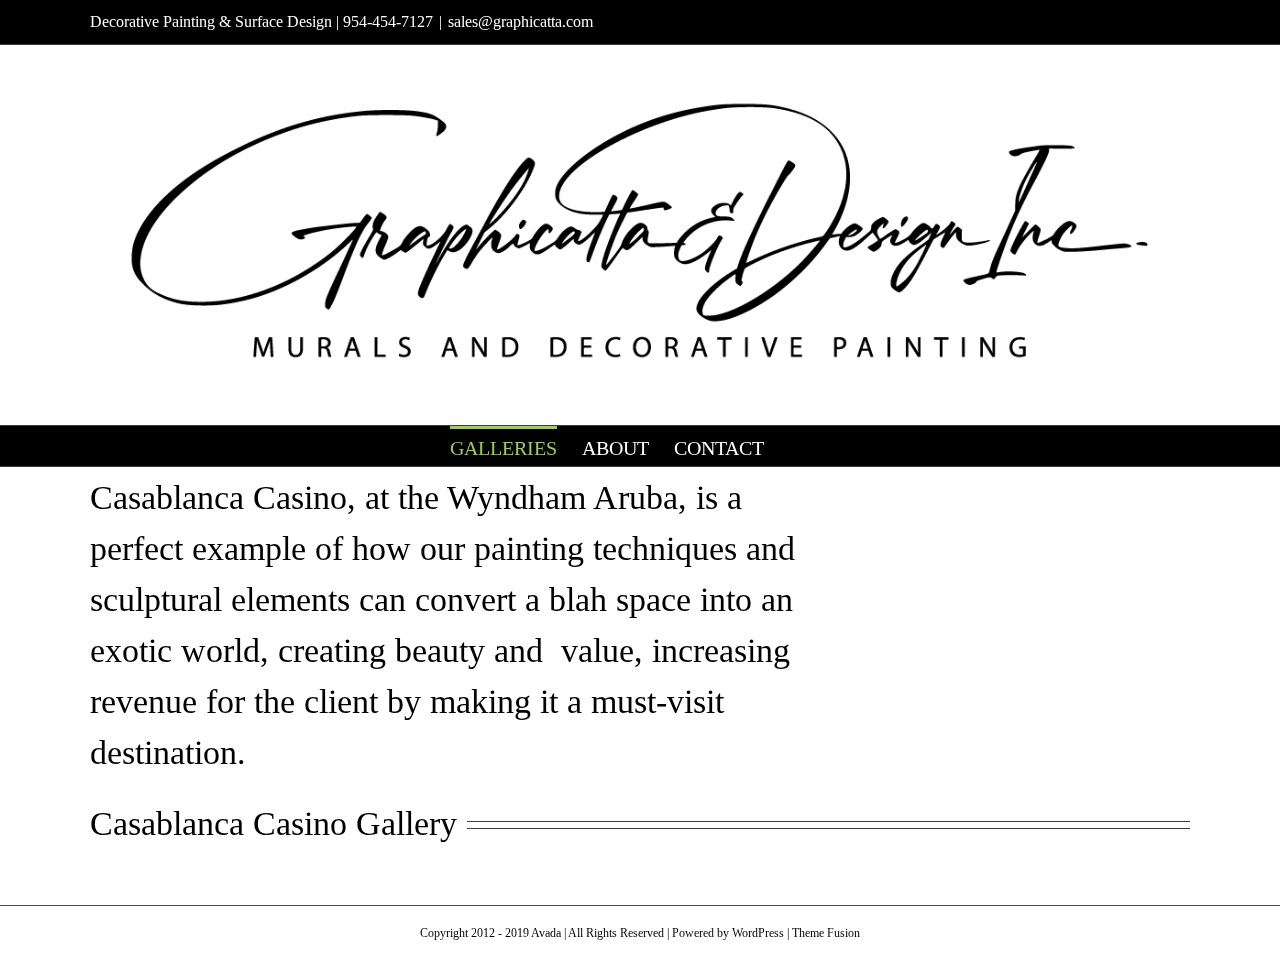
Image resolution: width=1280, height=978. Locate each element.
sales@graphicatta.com (520, 21)
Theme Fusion (826, 933)
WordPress (758, 933)
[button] (797, 446)
